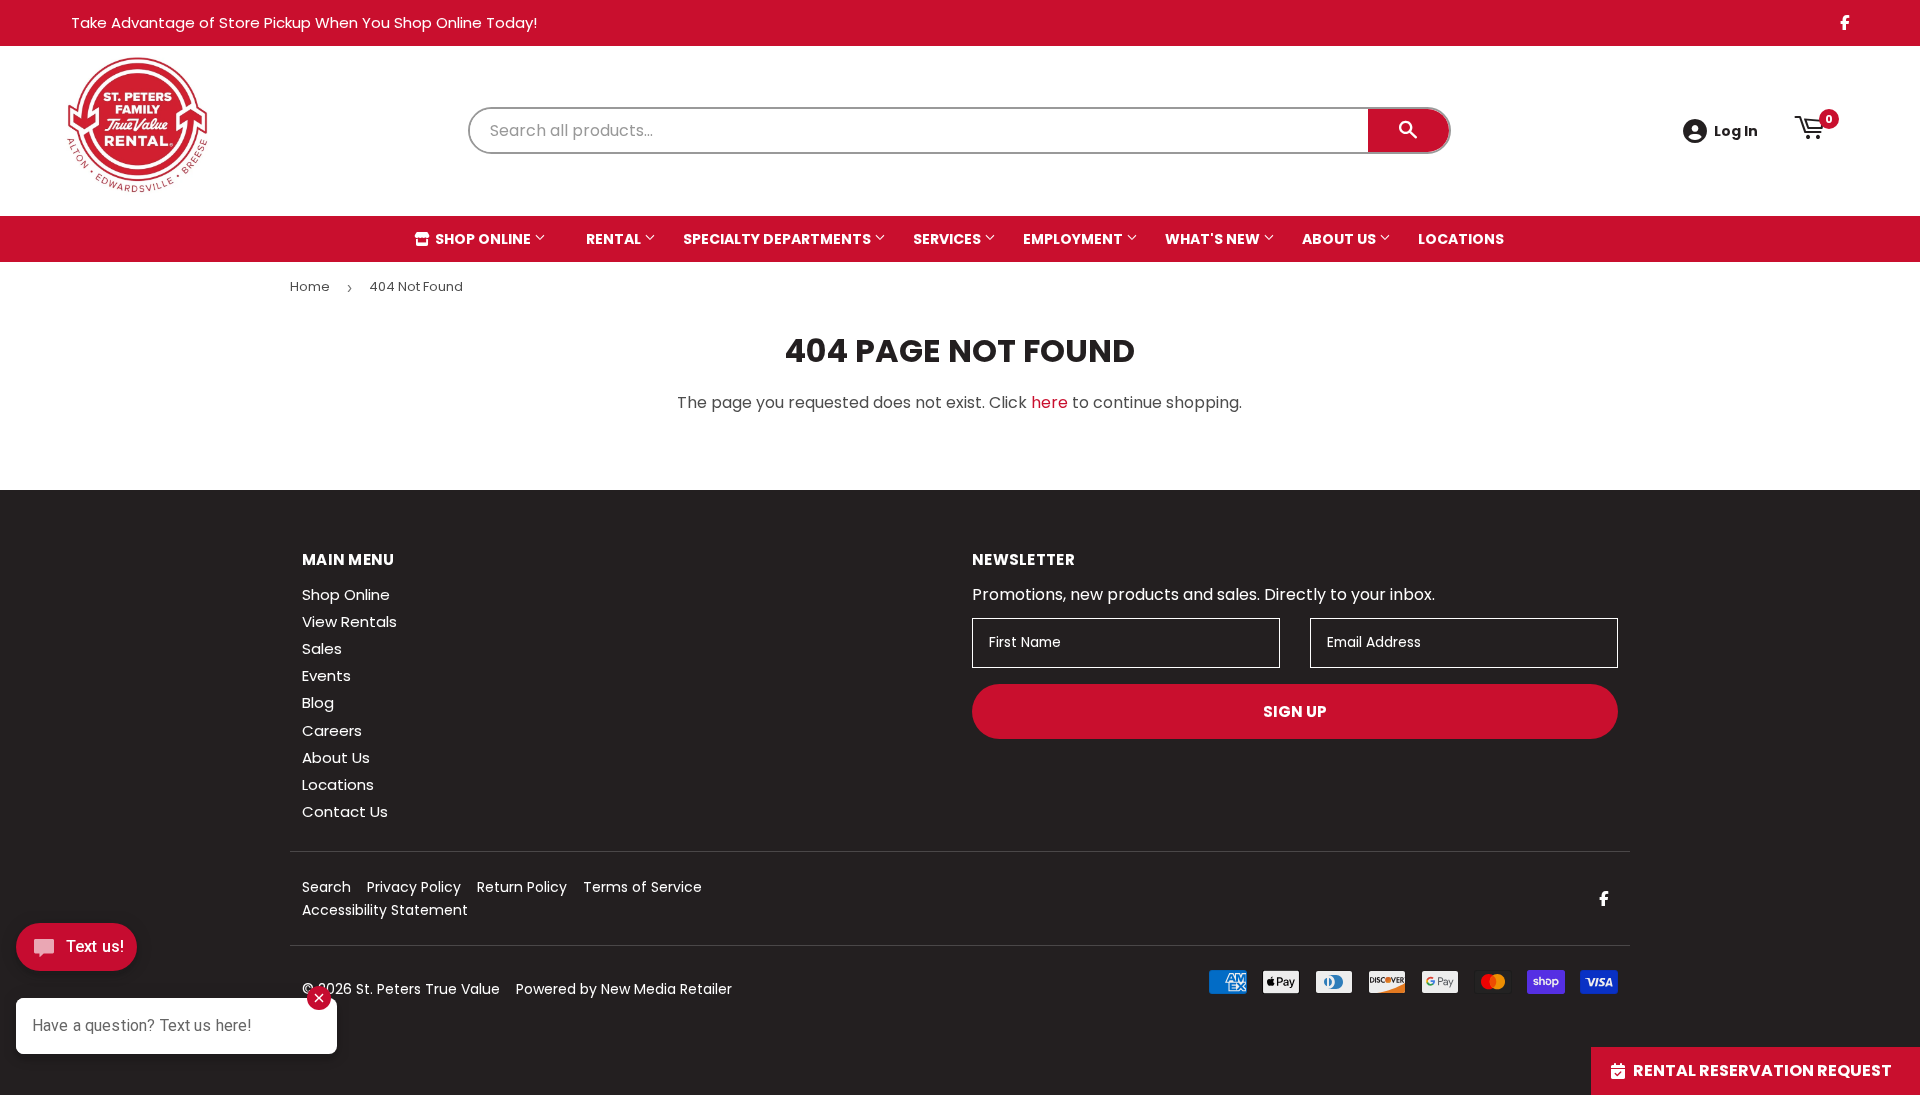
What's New (1214, 239)
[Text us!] (76, 952)
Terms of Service (642, 887)
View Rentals (349, 621)
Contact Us (345, 811)
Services (948, 239)
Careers (332, 730)
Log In (1736, 131)
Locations (1461, 239)
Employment (1074, 239)
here (1049, 402)
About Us (1340, 239)
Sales (322, 648)
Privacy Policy (414, 887)
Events (326, 675)
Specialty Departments (778, 239)
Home (310, 286)
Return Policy (522, 887)
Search (326, 887)
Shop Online (483, 239)
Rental (615, 239)
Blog (318, 702)
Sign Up (1295, 711)
